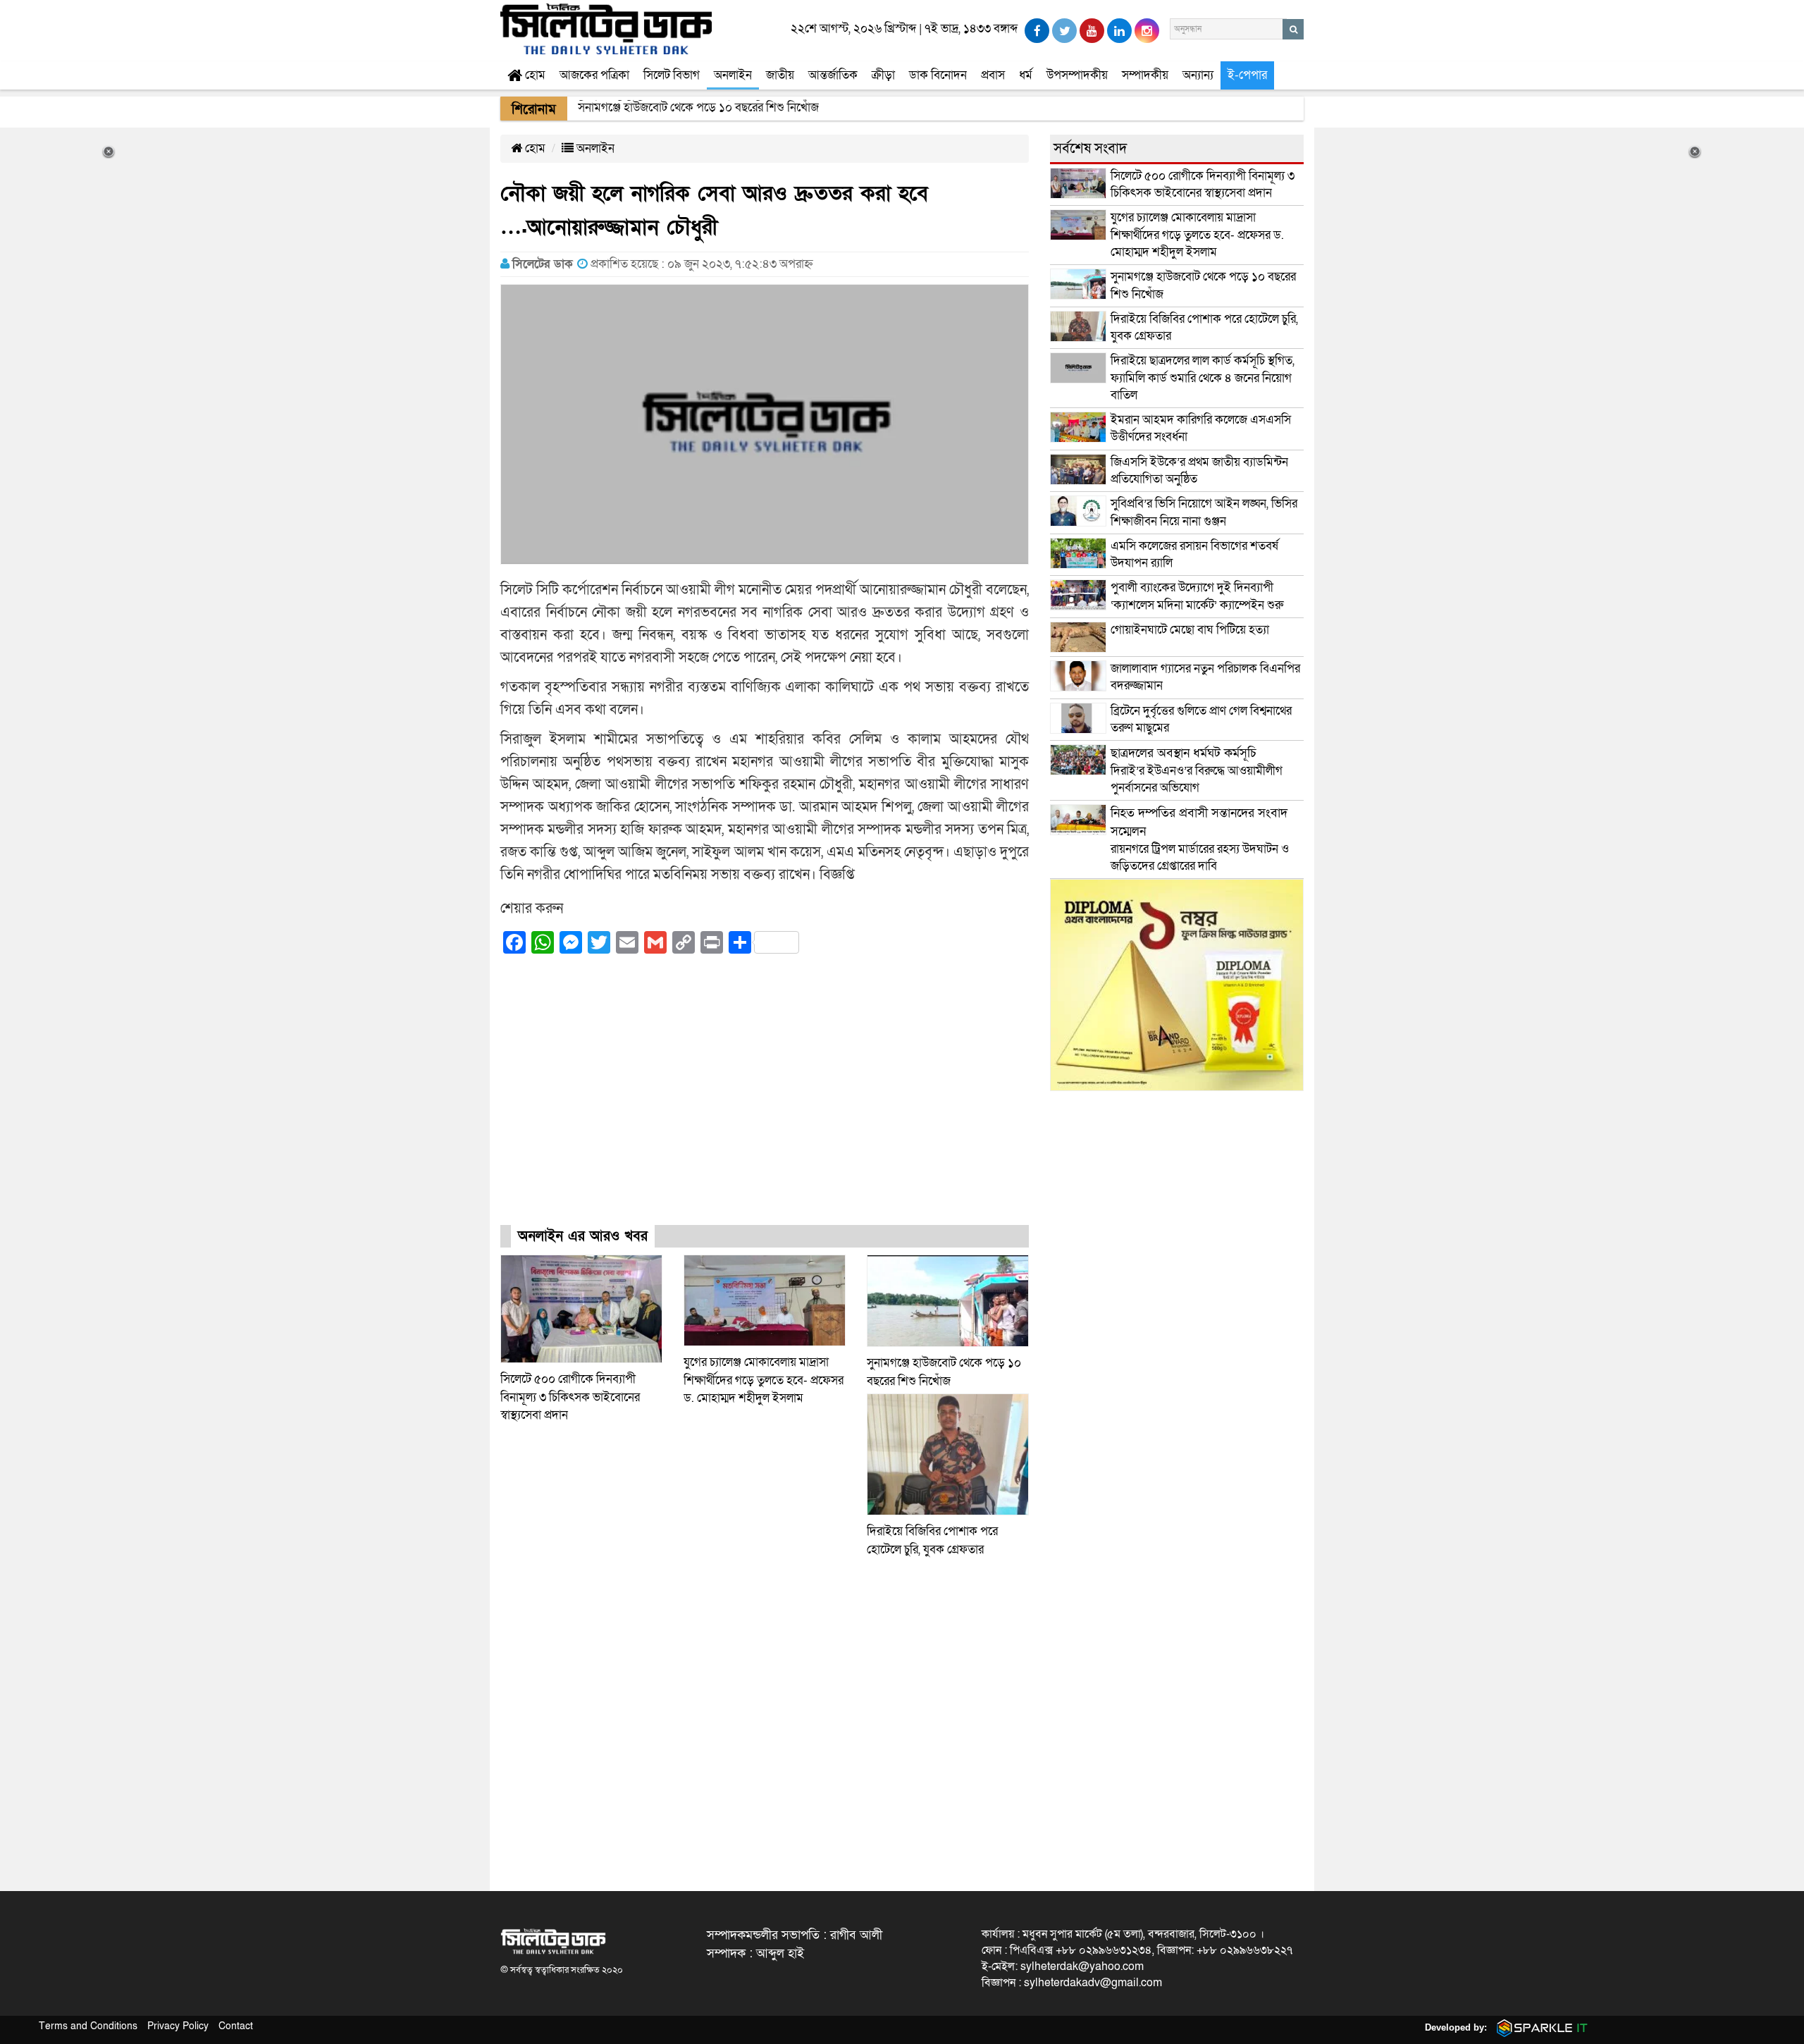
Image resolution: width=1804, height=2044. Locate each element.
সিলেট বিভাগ (672, 75)
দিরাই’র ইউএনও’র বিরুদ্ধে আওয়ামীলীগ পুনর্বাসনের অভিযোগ (1197, 770)
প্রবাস (993, 75)
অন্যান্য (1198, 75)
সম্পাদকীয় (1145, 75)
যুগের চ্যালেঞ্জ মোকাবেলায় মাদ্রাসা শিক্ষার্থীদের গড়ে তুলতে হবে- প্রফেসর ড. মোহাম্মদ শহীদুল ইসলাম (764, 1380)
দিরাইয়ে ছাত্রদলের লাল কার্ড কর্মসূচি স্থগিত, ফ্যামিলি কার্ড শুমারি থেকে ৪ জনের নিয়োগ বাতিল (1203, 378)
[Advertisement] (765, 1102)
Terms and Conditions (88, 2026)
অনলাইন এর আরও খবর (583, 1236)
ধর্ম (1026, 75)
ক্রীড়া (883, 75)
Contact (236, 2026)
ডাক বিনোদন (938, 75)
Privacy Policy (178, 2026)
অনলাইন (733, 75)
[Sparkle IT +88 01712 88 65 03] (1539, 2027)
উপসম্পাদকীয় (1077, 75)
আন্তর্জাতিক (833, 75)
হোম (534, 75)
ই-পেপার (1247, 75)
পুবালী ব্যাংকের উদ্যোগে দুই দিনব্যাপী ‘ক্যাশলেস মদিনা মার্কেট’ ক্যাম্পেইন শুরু (1197, 596)
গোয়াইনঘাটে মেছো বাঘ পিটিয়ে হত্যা (1190, 630)
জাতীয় (780, 75)
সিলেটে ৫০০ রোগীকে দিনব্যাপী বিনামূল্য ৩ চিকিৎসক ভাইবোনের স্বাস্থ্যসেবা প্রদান (570, 1397)
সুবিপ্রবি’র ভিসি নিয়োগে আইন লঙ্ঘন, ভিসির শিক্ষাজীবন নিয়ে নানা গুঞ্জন (1204, 512)
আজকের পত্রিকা (594, 75)
